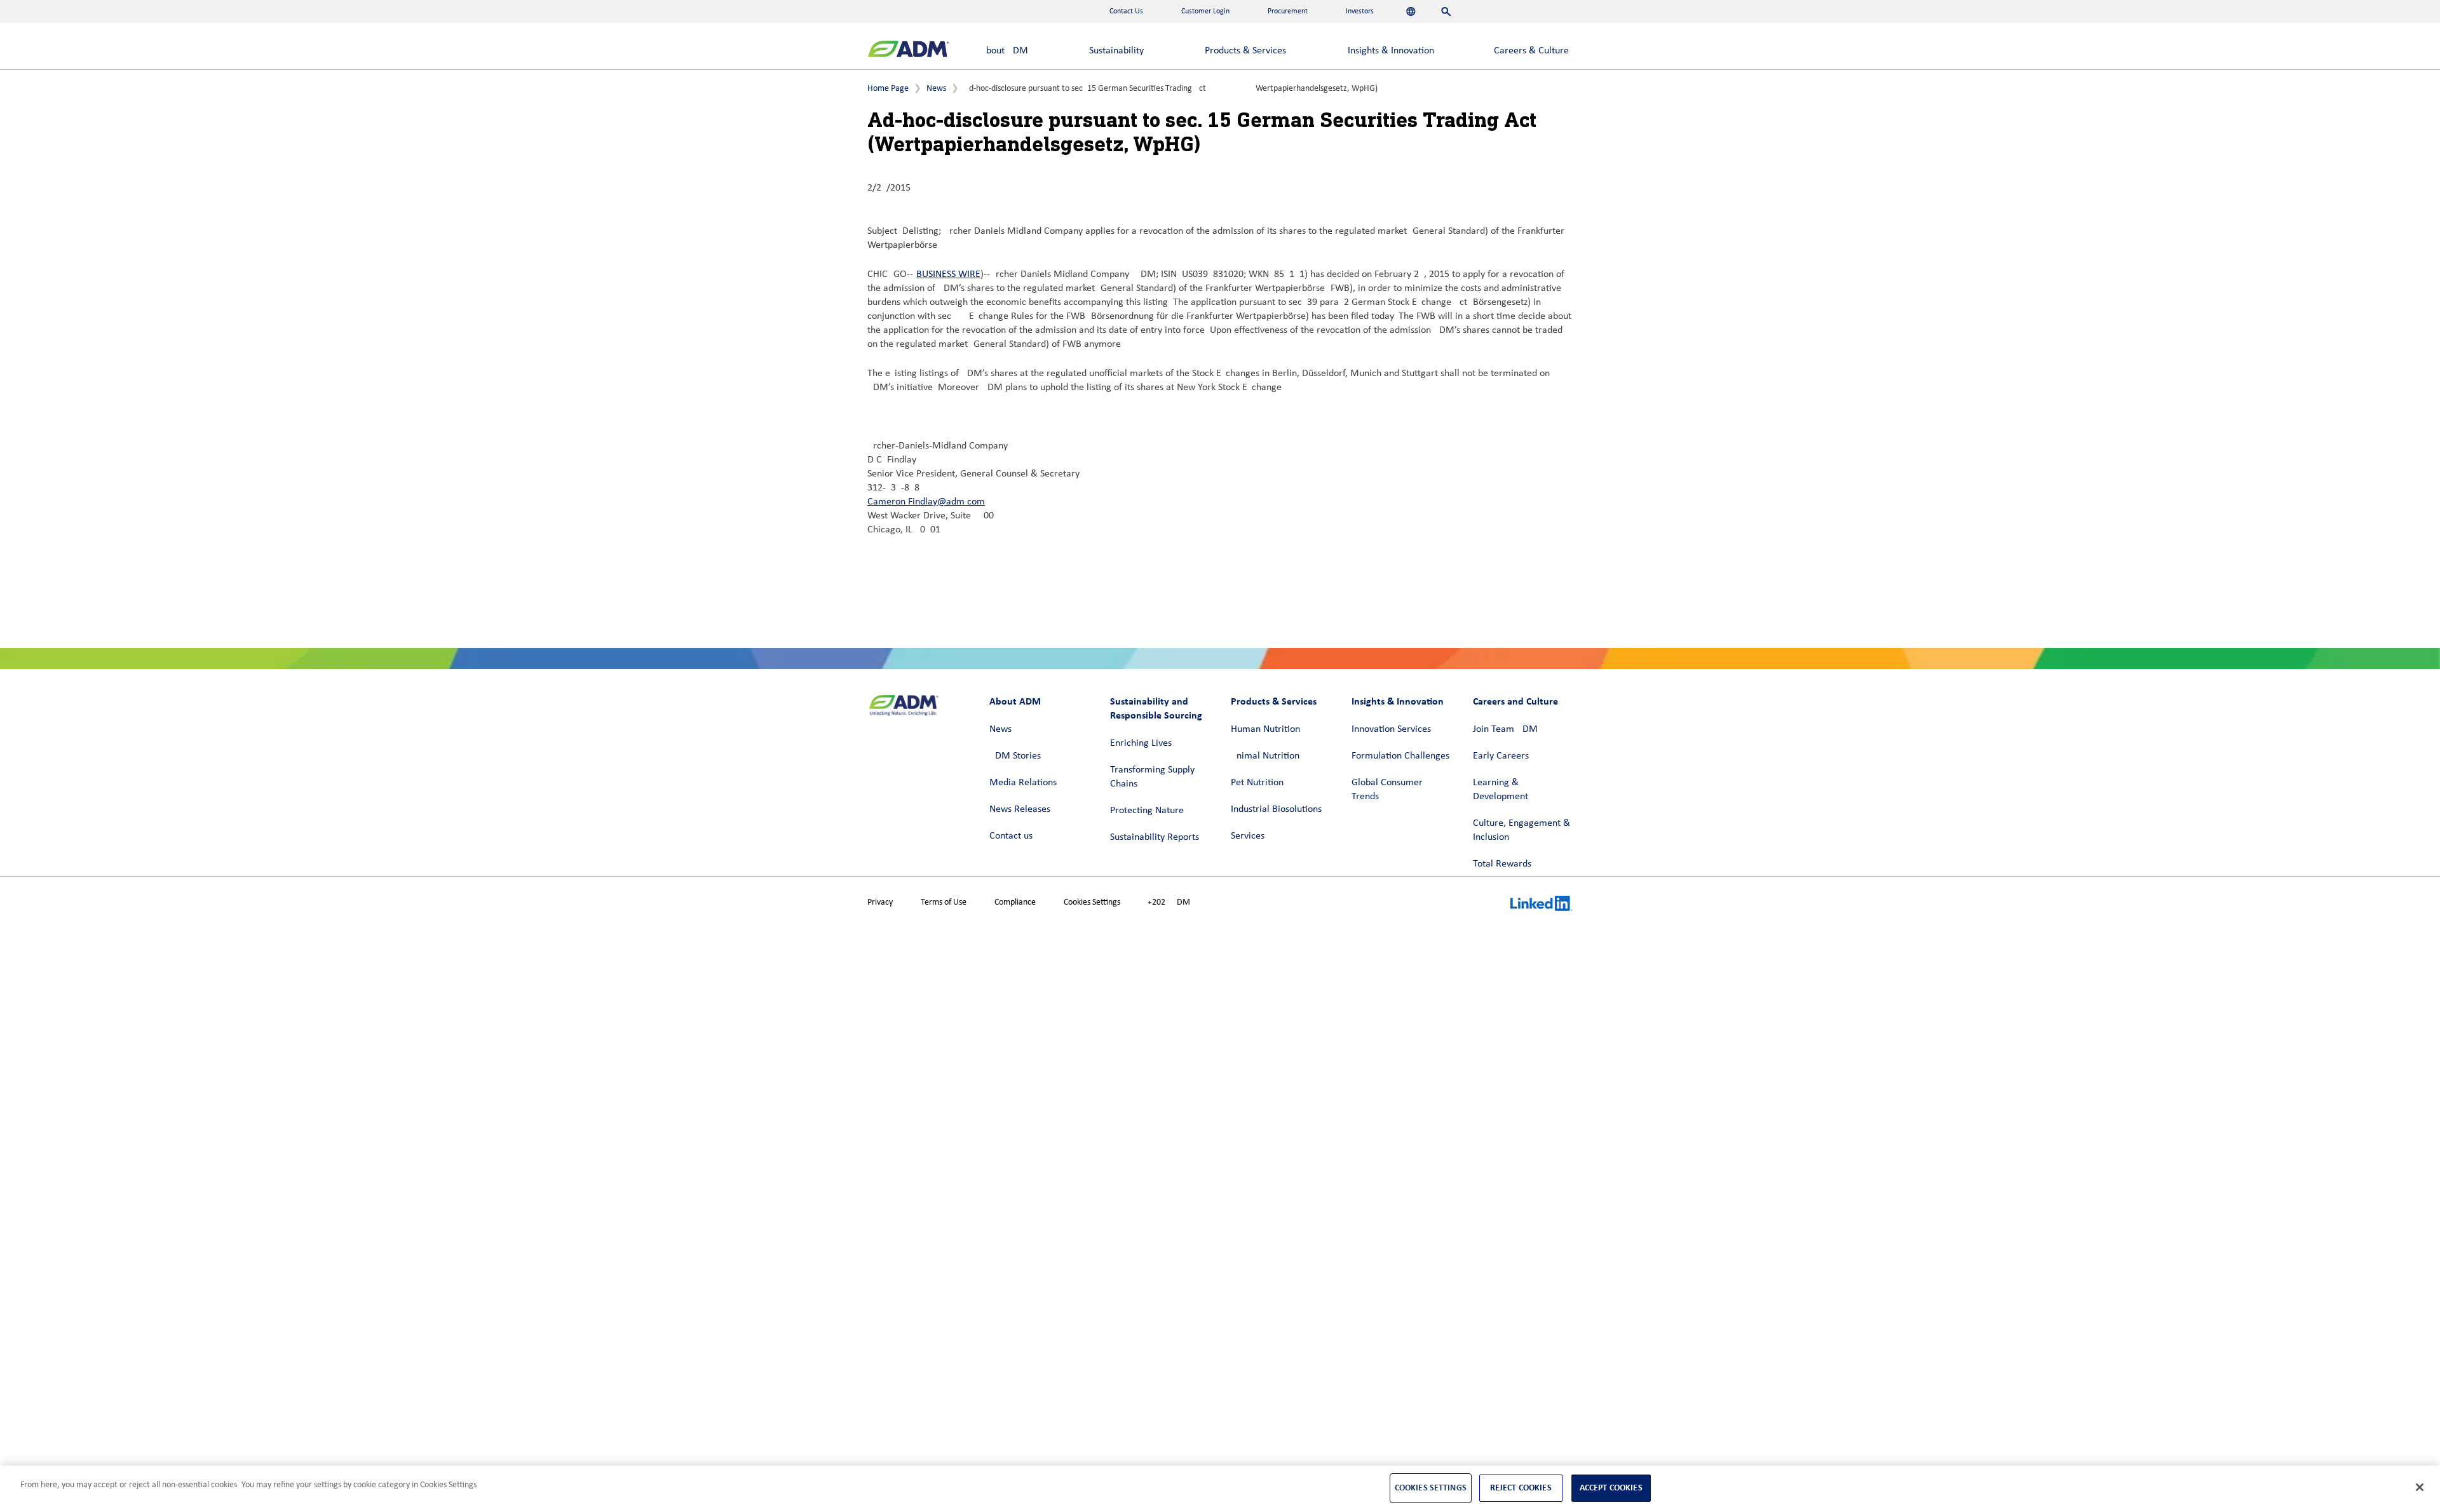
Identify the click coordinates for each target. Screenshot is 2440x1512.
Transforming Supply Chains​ (1152, 777)
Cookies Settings (1092, 902)
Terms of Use (944, 902)
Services (1248, 836)
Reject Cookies (1521, 1488)
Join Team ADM (1505, 729)
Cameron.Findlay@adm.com (926, 502)
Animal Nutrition (1265, 756)
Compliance (1015, 902)
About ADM (1004, 51)
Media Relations (1023, 783)
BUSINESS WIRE (948, 274)
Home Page (888, 89)
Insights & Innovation (1391, 51)
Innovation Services (1391, 729)
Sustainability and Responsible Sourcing (1156, 708)
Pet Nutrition (1257, 783)
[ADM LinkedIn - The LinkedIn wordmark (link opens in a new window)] (1542, 905)
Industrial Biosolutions (1276, 809)
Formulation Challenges (1400, 756)
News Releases (1020, 809)
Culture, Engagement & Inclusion (1522, 830)
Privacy (880, 902)
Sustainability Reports (1155, 837)
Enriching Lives (1141, 743)
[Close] (2420, 1487)
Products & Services (1245, 51)
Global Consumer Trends (1387, 790)
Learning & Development (1501, 790)
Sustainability (1116, 51)
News (936, 89)
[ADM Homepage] (908, 51)
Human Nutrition (1265, 729)
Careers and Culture (1515, 701)
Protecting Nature (1147, 811)
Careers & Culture (1531, 51)
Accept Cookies (1611, 1488)
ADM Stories (1015, 756)
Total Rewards (1502, 864)
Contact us (1011, 836)
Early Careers (1501, 756)
